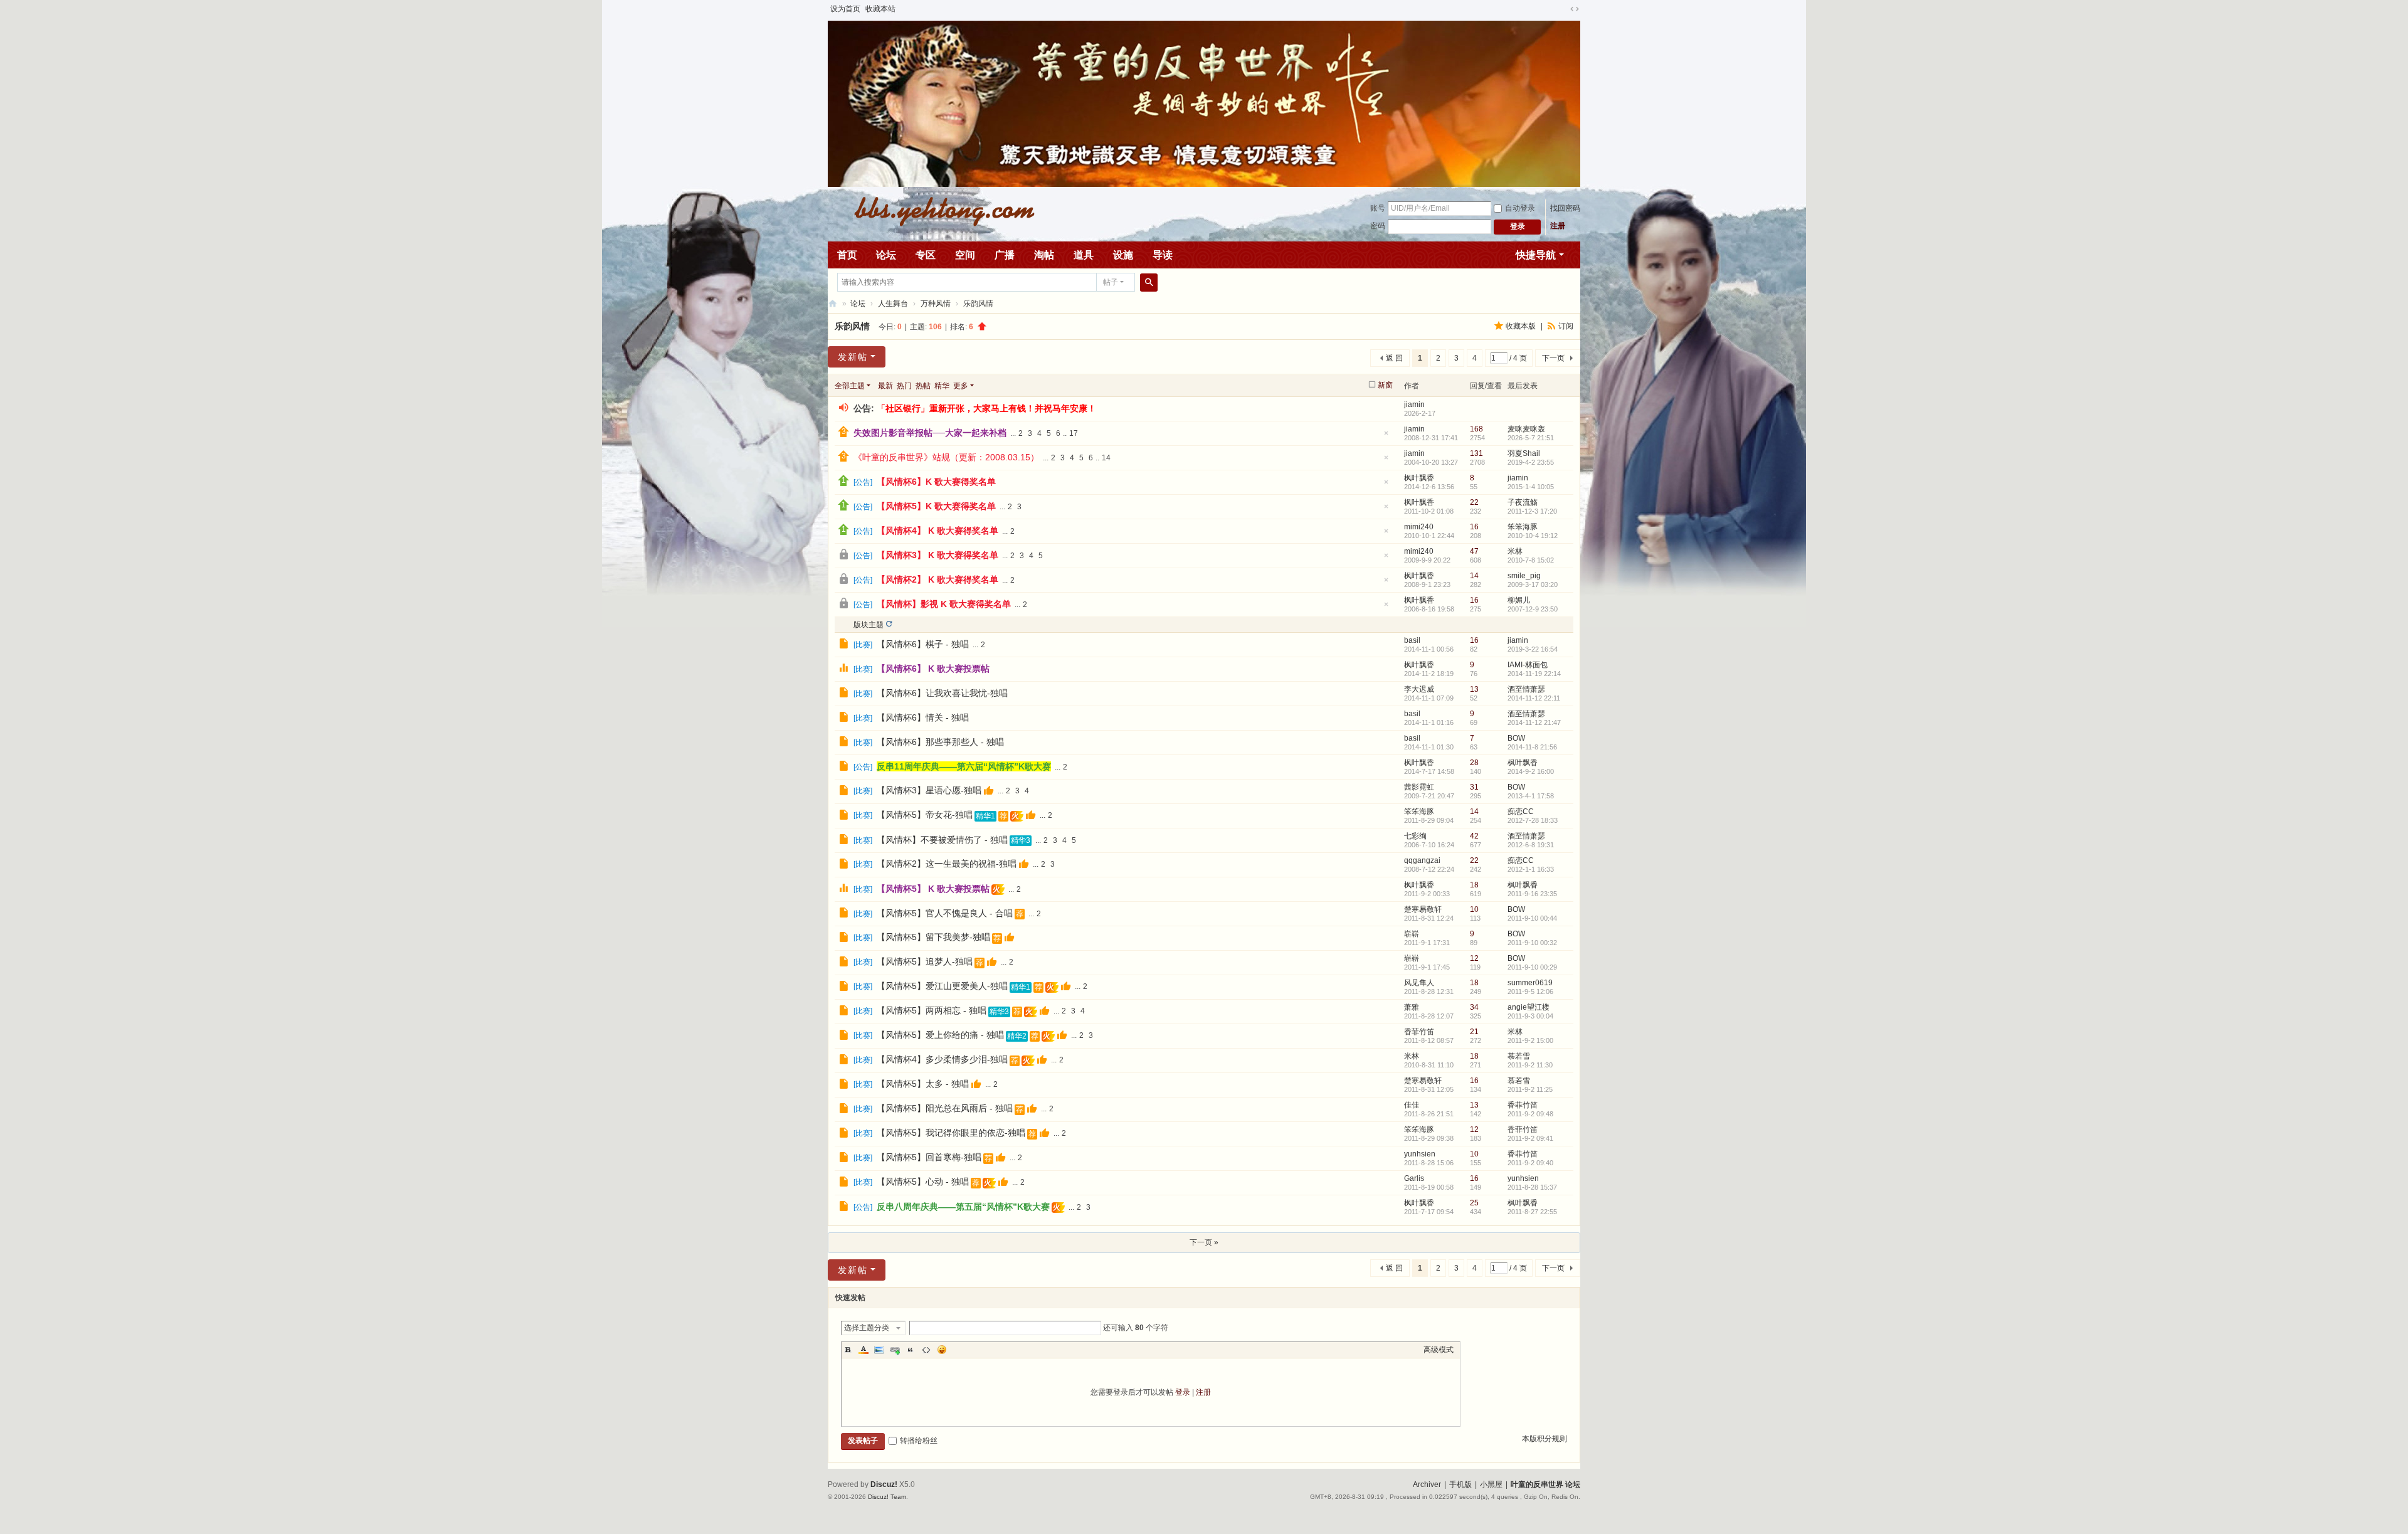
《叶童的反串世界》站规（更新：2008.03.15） (946, 457)
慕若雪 (1519, 1056)
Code (926, 1350)
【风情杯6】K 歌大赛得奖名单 (936, 482)
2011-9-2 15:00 (1530, 1040)
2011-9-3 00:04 (1530, 1016)
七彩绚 (1415, 836)
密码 (1378, 226)
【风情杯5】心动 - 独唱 (923, 1182)
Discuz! (884, 1484)
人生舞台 (893, 304)
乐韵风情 (852, 326)
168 (1476, 429)
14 (1106, 458)
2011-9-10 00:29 (1532, 967)
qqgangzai (1422, 860)
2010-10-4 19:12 (1533, 536)
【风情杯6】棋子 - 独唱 (923, 644)
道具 (1084, 255)
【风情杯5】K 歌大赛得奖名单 (936, 506)
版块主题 (869, 625)
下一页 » (1204, 1242)
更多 (961, 386)
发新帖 (853, 357)
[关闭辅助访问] (1563, 9)
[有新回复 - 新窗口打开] (845, 645)
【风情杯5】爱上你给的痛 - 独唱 (940, 1035)
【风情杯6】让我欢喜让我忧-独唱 (942, 693)
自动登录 (1520, 208)
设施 (1123, 255)
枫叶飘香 (1419, 478)
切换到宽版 (1575, 9)
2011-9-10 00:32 (1532, 943)
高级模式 (1439, 1350)
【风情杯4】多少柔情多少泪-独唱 (942, 1059)
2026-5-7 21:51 (1531, 438)
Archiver (1427, 1484)
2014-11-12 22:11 (1534, 698)
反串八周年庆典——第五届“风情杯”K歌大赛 (963, 1207)
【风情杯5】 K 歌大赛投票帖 (933, 889)
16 (1474, 527)
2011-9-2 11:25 (1530, 1089)
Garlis (1414, 1178)
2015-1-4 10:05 (1531, 487)
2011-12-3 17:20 (1532, 511)
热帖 (923, 386)
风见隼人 (1419, 983)
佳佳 (1412, 1105)
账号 (1378, 208)
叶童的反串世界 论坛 (833, 304)
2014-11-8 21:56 (1532, 747)
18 (1474, 885)
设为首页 (845, 9)
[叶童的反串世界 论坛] (937, 210)
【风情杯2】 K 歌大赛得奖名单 (937, 579)
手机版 (1460, 1484)
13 (1474, 689)
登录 (1183, 1392)
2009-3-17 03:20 (1533, 585)
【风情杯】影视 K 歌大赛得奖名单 (944, 604)
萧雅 (1412, 1007)
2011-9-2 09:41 (1530, 1138)
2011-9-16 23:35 (1532, 894)
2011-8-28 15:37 (1532, 1187)
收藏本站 (880, 9)
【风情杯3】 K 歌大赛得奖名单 (937, 555)
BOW (1516, 738)
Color (863, 1350)
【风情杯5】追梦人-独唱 (925, 961)
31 (1474, 787)
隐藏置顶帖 (1386, 437)
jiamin (1414, 405)
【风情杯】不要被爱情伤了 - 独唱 (942, 840)
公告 (863, 482)
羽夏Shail (1524, 453)
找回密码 (1565, 208)
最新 (885, 386)
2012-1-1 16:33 (1531, 869)
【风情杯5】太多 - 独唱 (923, 1084)
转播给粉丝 (919, 1441)
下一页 (1553, 358)
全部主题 (850, 386)
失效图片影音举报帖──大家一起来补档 (930, 433)
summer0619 (1530, 983)
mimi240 (1419, 527)
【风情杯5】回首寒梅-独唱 (929, 1157)
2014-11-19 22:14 (1534, 674)
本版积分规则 (1545, 1439)
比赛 (863, 645)
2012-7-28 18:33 (1533, 820)
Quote (911, 1350)
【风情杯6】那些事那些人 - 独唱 (940, 742)
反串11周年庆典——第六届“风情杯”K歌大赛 (964, 766)
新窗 (1385, 385)
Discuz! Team (887, 1497)
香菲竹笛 (1419, 1032)
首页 (847, 255)
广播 (1005, 255)
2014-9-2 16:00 (1531, 771)
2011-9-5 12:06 (1530, 992)
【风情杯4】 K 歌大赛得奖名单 (937, 531)
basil (1412, 640)
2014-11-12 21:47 (1534, 722)
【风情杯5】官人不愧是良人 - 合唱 (945, 913)
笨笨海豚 (1523, 527)
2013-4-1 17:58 (1531, 796)
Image (879, 1350)
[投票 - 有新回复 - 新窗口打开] (845, 670)
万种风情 (936, 304)
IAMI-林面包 (1528, 665)
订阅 (1566, 326)
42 (1474, 836)
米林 (1515, 551)
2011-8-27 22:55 (1532, 1212)
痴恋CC (1521, 812)
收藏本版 (1522, 326)
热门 (904, 386)
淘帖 (1044, 255)
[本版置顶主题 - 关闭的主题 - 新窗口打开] (845, 556)
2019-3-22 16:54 (1533, 649)
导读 (1163, 255)
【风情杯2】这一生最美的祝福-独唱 (947, 864)
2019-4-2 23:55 (1531, 462)
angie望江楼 (1529, 1007)
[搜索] (1149, 282)
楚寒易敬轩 (1423, 909)
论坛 (886, 255)
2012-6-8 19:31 (1531, 845)
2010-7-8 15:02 (1531, 560)
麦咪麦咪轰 (1526, 429)
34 (1474, 1007)
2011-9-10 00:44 (1532, 918)
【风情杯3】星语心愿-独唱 (929, 790)
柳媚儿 (1519, 600)
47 (1474, 551)
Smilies (942, 1350)
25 (1474, 1203)
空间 (965, 255)
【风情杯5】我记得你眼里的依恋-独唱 (951, 1133)
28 (1474, 763)
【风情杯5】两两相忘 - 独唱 (932, 1010)
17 (1074, 433)
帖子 (1111, 282)
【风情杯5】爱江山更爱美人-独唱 (942, 986)
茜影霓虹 (1419, 787)
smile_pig (1524, 576)
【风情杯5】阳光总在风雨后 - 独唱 (945, 1108)
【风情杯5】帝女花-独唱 (925, 815)
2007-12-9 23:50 (1533, 609)
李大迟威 (1419, 689)
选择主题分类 (867, 1328)
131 (1476, 453)
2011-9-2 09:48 (1530, 1114)
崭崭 (1412, 934)
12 (1474, 958)
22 (1474, 502)
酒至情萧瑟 (1526, 689)
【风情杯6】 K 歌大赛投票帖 (933, 669)
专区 (926, 255)
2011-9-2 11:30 (1530, 1065)
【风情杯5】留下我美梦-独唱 (933, 937)
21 (1474, 1032)
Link (895, 1350)
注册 (1558, 226)
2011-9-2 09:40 (1530, 1163)
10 (1474, 909)
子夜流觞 (1523, 502)
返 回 (1394, 358)
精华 (942, 386)
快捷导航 (1536, 255)
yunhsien (1420, 1154)
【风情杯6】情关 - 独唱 (923, 717)
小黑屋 (1491, 1484)
